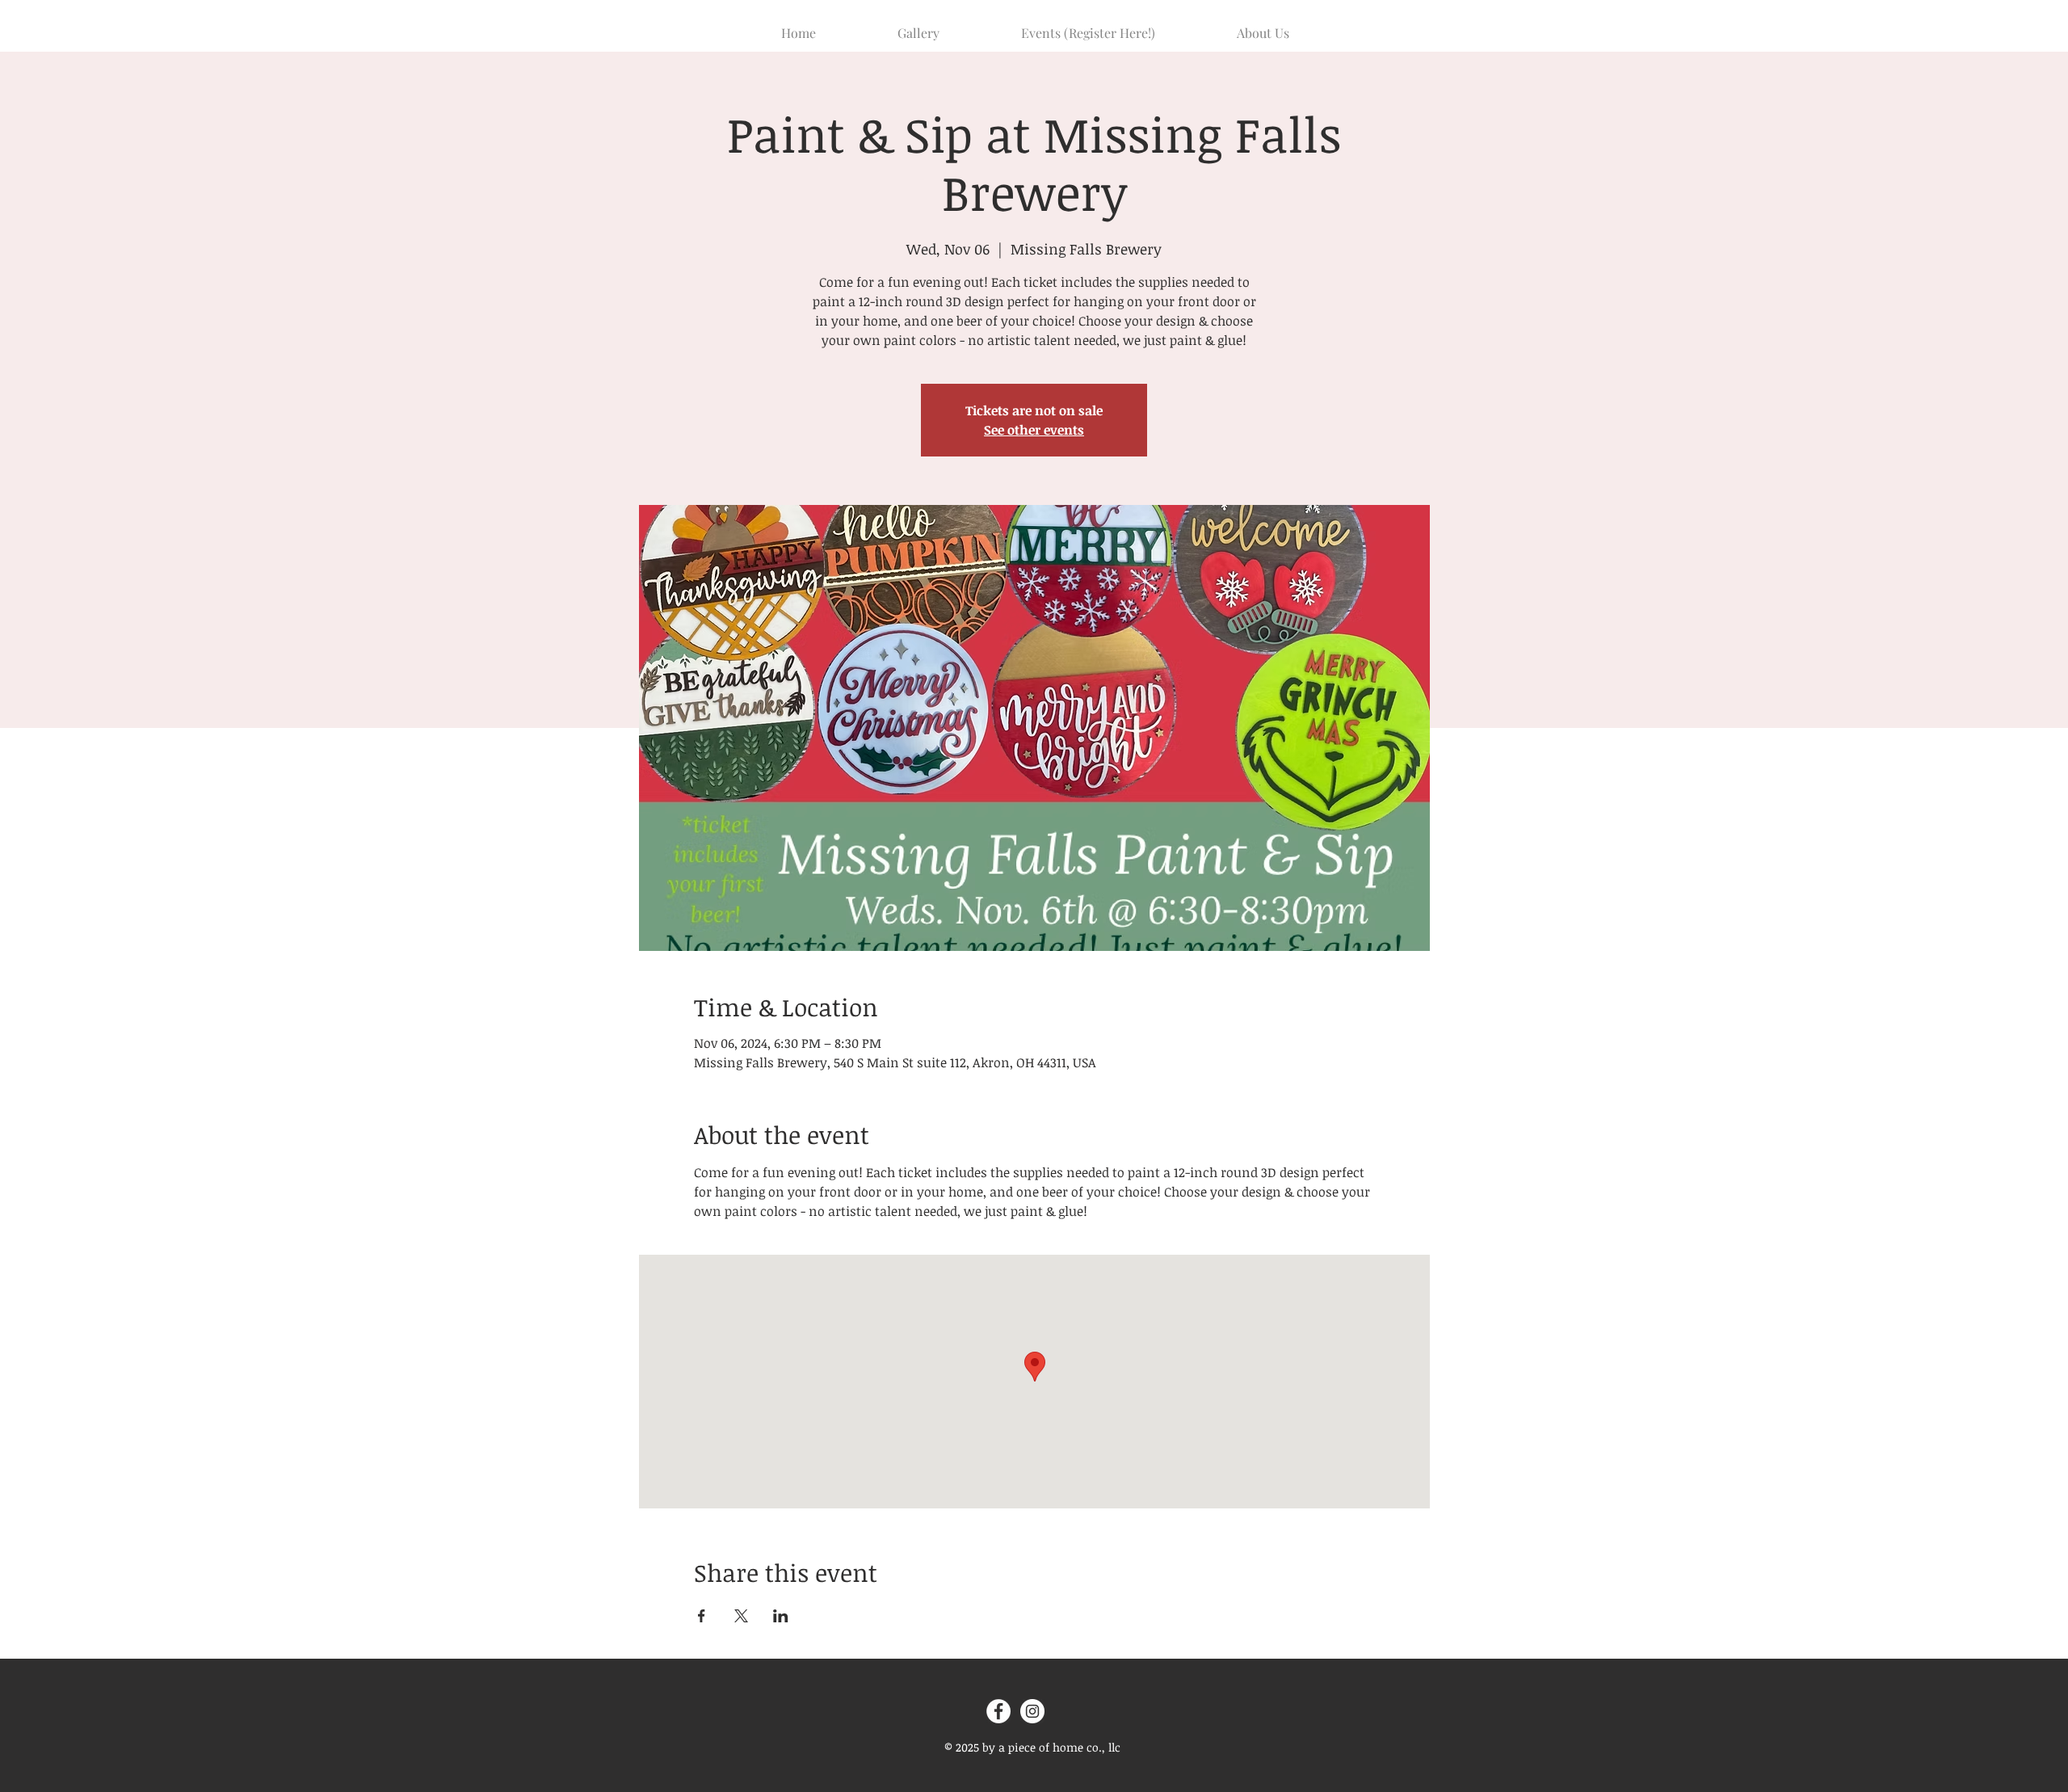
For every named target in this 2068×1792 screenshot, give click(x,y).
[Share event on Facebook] (702, 1616)
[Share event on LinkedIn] (781, 1616)
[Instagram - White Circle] (1032, 1711)
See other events (1034, 430)
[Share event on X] (741, 1616)
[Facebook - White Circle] (998, 1711)
